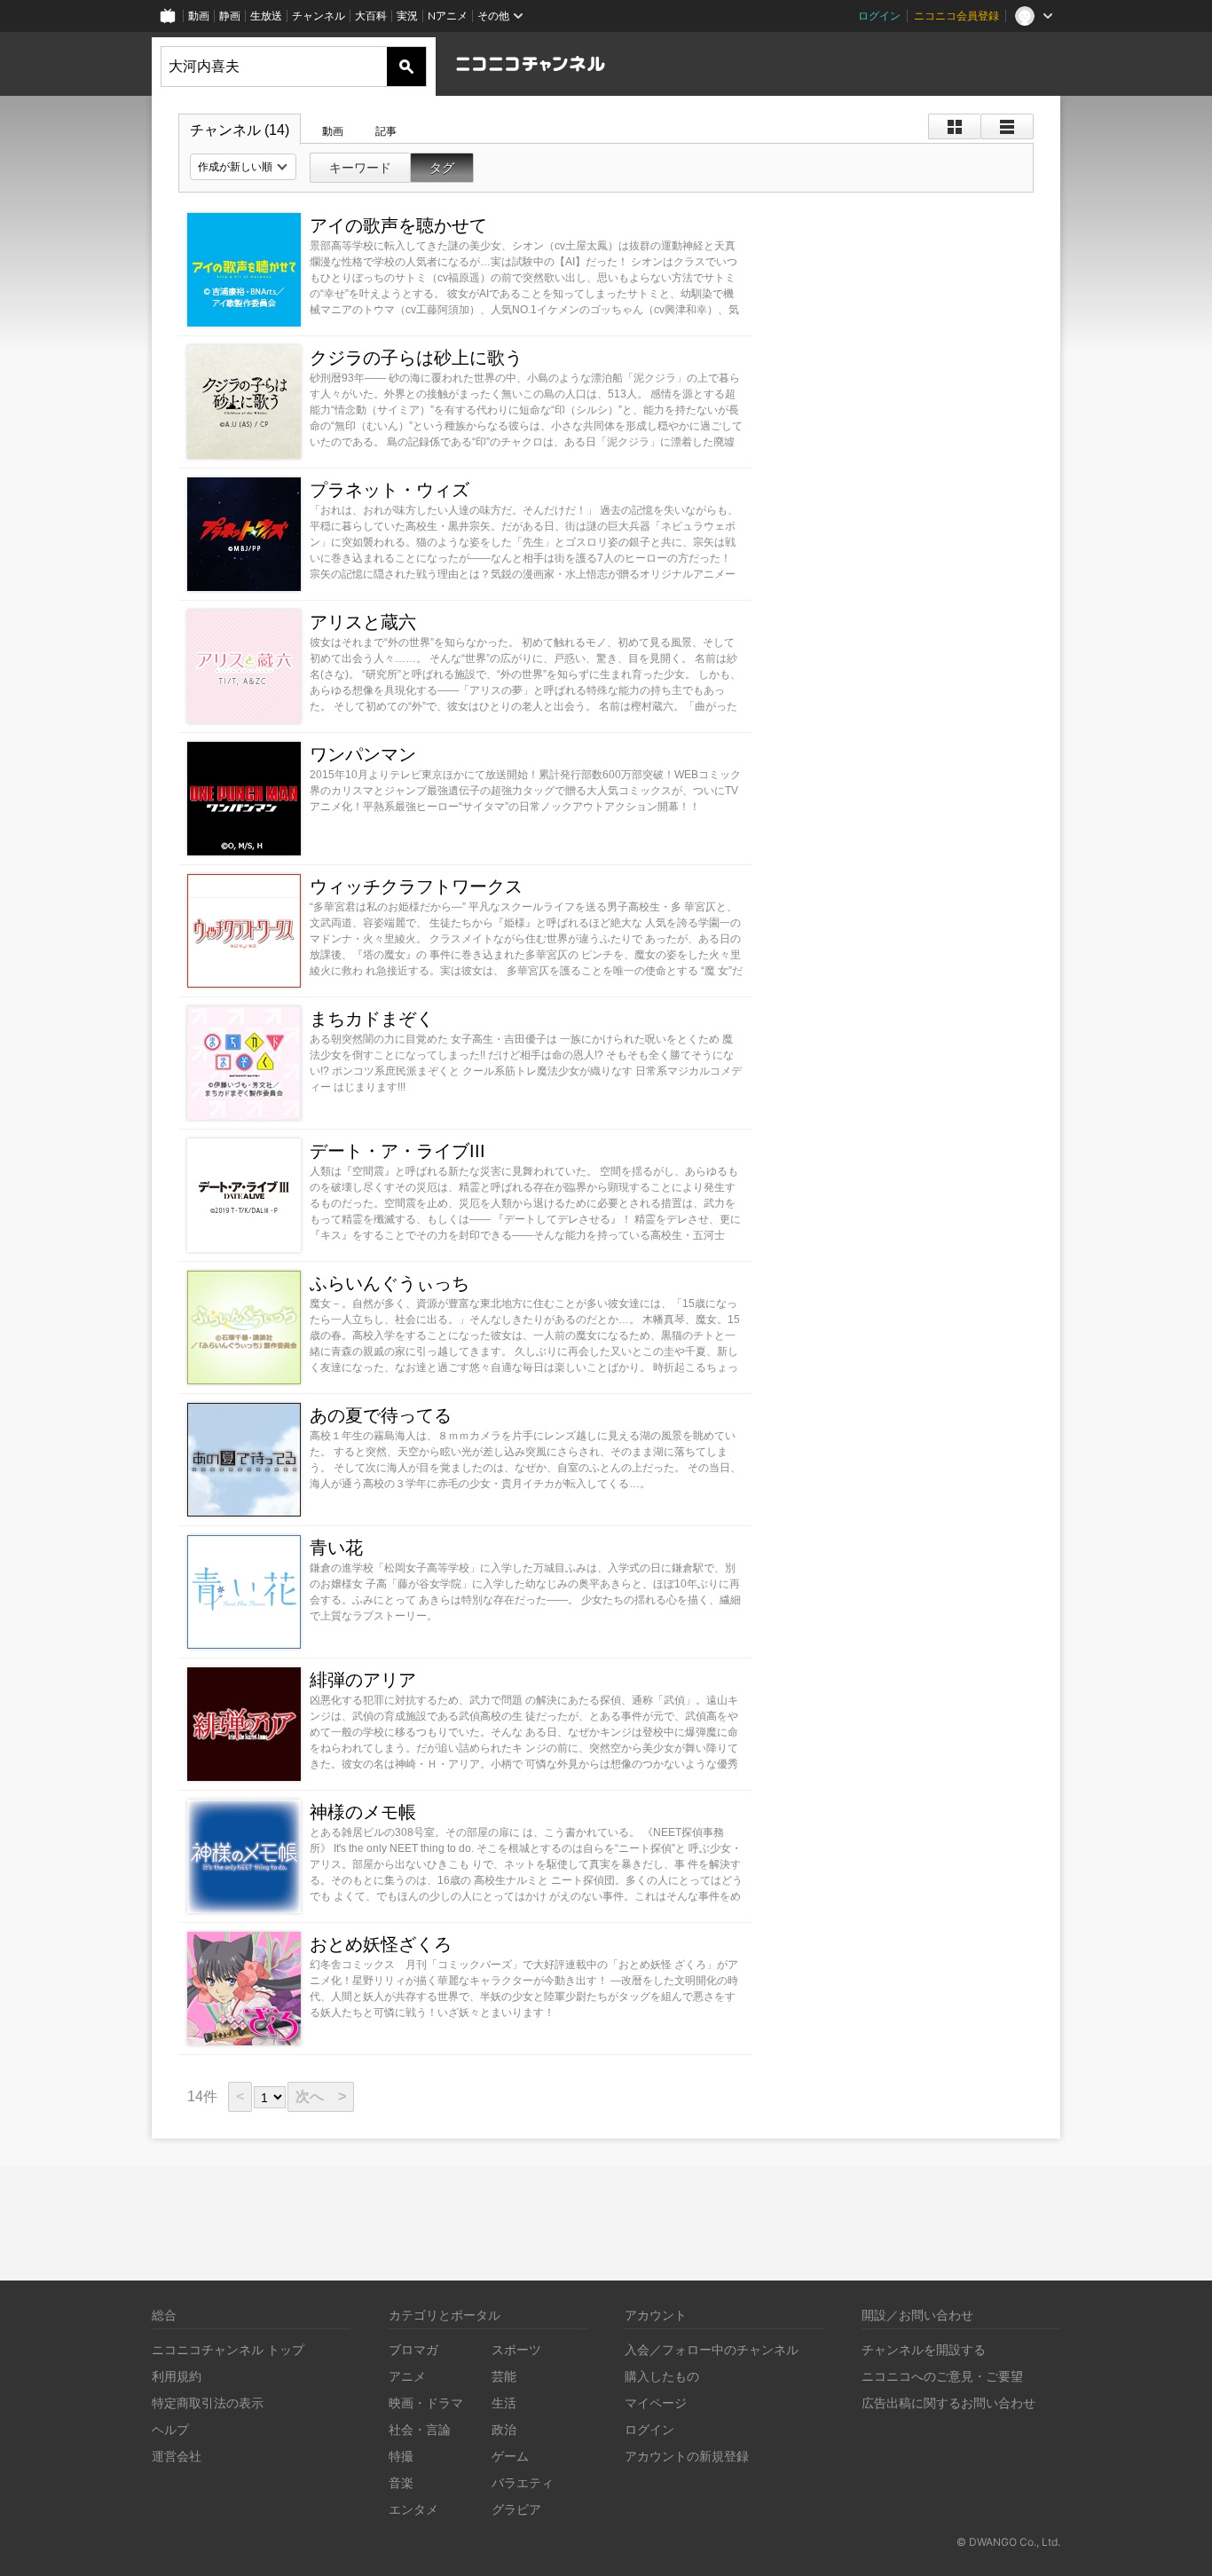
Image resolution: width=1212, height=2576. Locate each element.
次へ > (321, 2096)
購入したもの (662, 2376)
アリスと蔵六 (363, 622)
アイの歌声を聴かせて (398, 225)
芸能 (504, 2376)
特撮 (401, 2456)
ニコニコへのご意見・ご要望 (942, 2376)
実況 (407, 16)
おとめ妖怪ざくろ (381, 1944)
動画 (199, 16)
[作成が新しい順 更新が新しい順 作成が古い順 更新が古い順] (243, 167)
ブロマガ (413, 2349)
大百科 (371, 16)
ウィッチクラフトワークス (416, 886)
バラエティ (523, 2482)
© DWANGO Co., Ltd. (1008, 2542)
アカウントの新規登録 (687, 2456)
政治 (504, 2429)
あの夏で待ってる (381, 1415)
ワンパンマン (363, 754)
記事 (386, 131)
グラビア (516, 2509)
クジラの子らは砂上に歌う (416, 358)
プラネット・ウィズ (390, 490)
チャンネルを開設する (924, 2349)
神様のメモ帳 (363, 1812)
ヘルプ (170, 2429)
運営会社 (177, 2456)
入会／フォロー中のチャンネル (712, 2349)
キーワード (360, 168)
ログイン (879, 16)
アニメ (407, 2376)
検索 (406, 67)
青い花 (336, 1548)
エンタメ (413, 2509)
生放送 (266, 16)
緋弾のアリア (363, 1680)
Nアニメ (448, 16)
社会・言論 (420, 2429)
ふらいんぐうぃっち (390, 1283)
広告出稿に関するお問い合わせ (948, 2403)
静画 (230, 16)
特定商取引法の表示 (208, 2403)
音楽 (401, 2482)
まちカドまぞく (372, 1019)
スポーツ (516, 2349)
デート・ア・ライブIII (397, 1151)
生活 (504, 2403)
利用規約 (177, 2376)
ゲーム (510, 2456)
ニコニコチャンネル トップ (228, 2349)
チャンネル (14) (240, 130)
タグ (442, 168)
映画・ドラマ (426, 2403)
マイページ (656, 2403)
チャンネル (319, 16)
